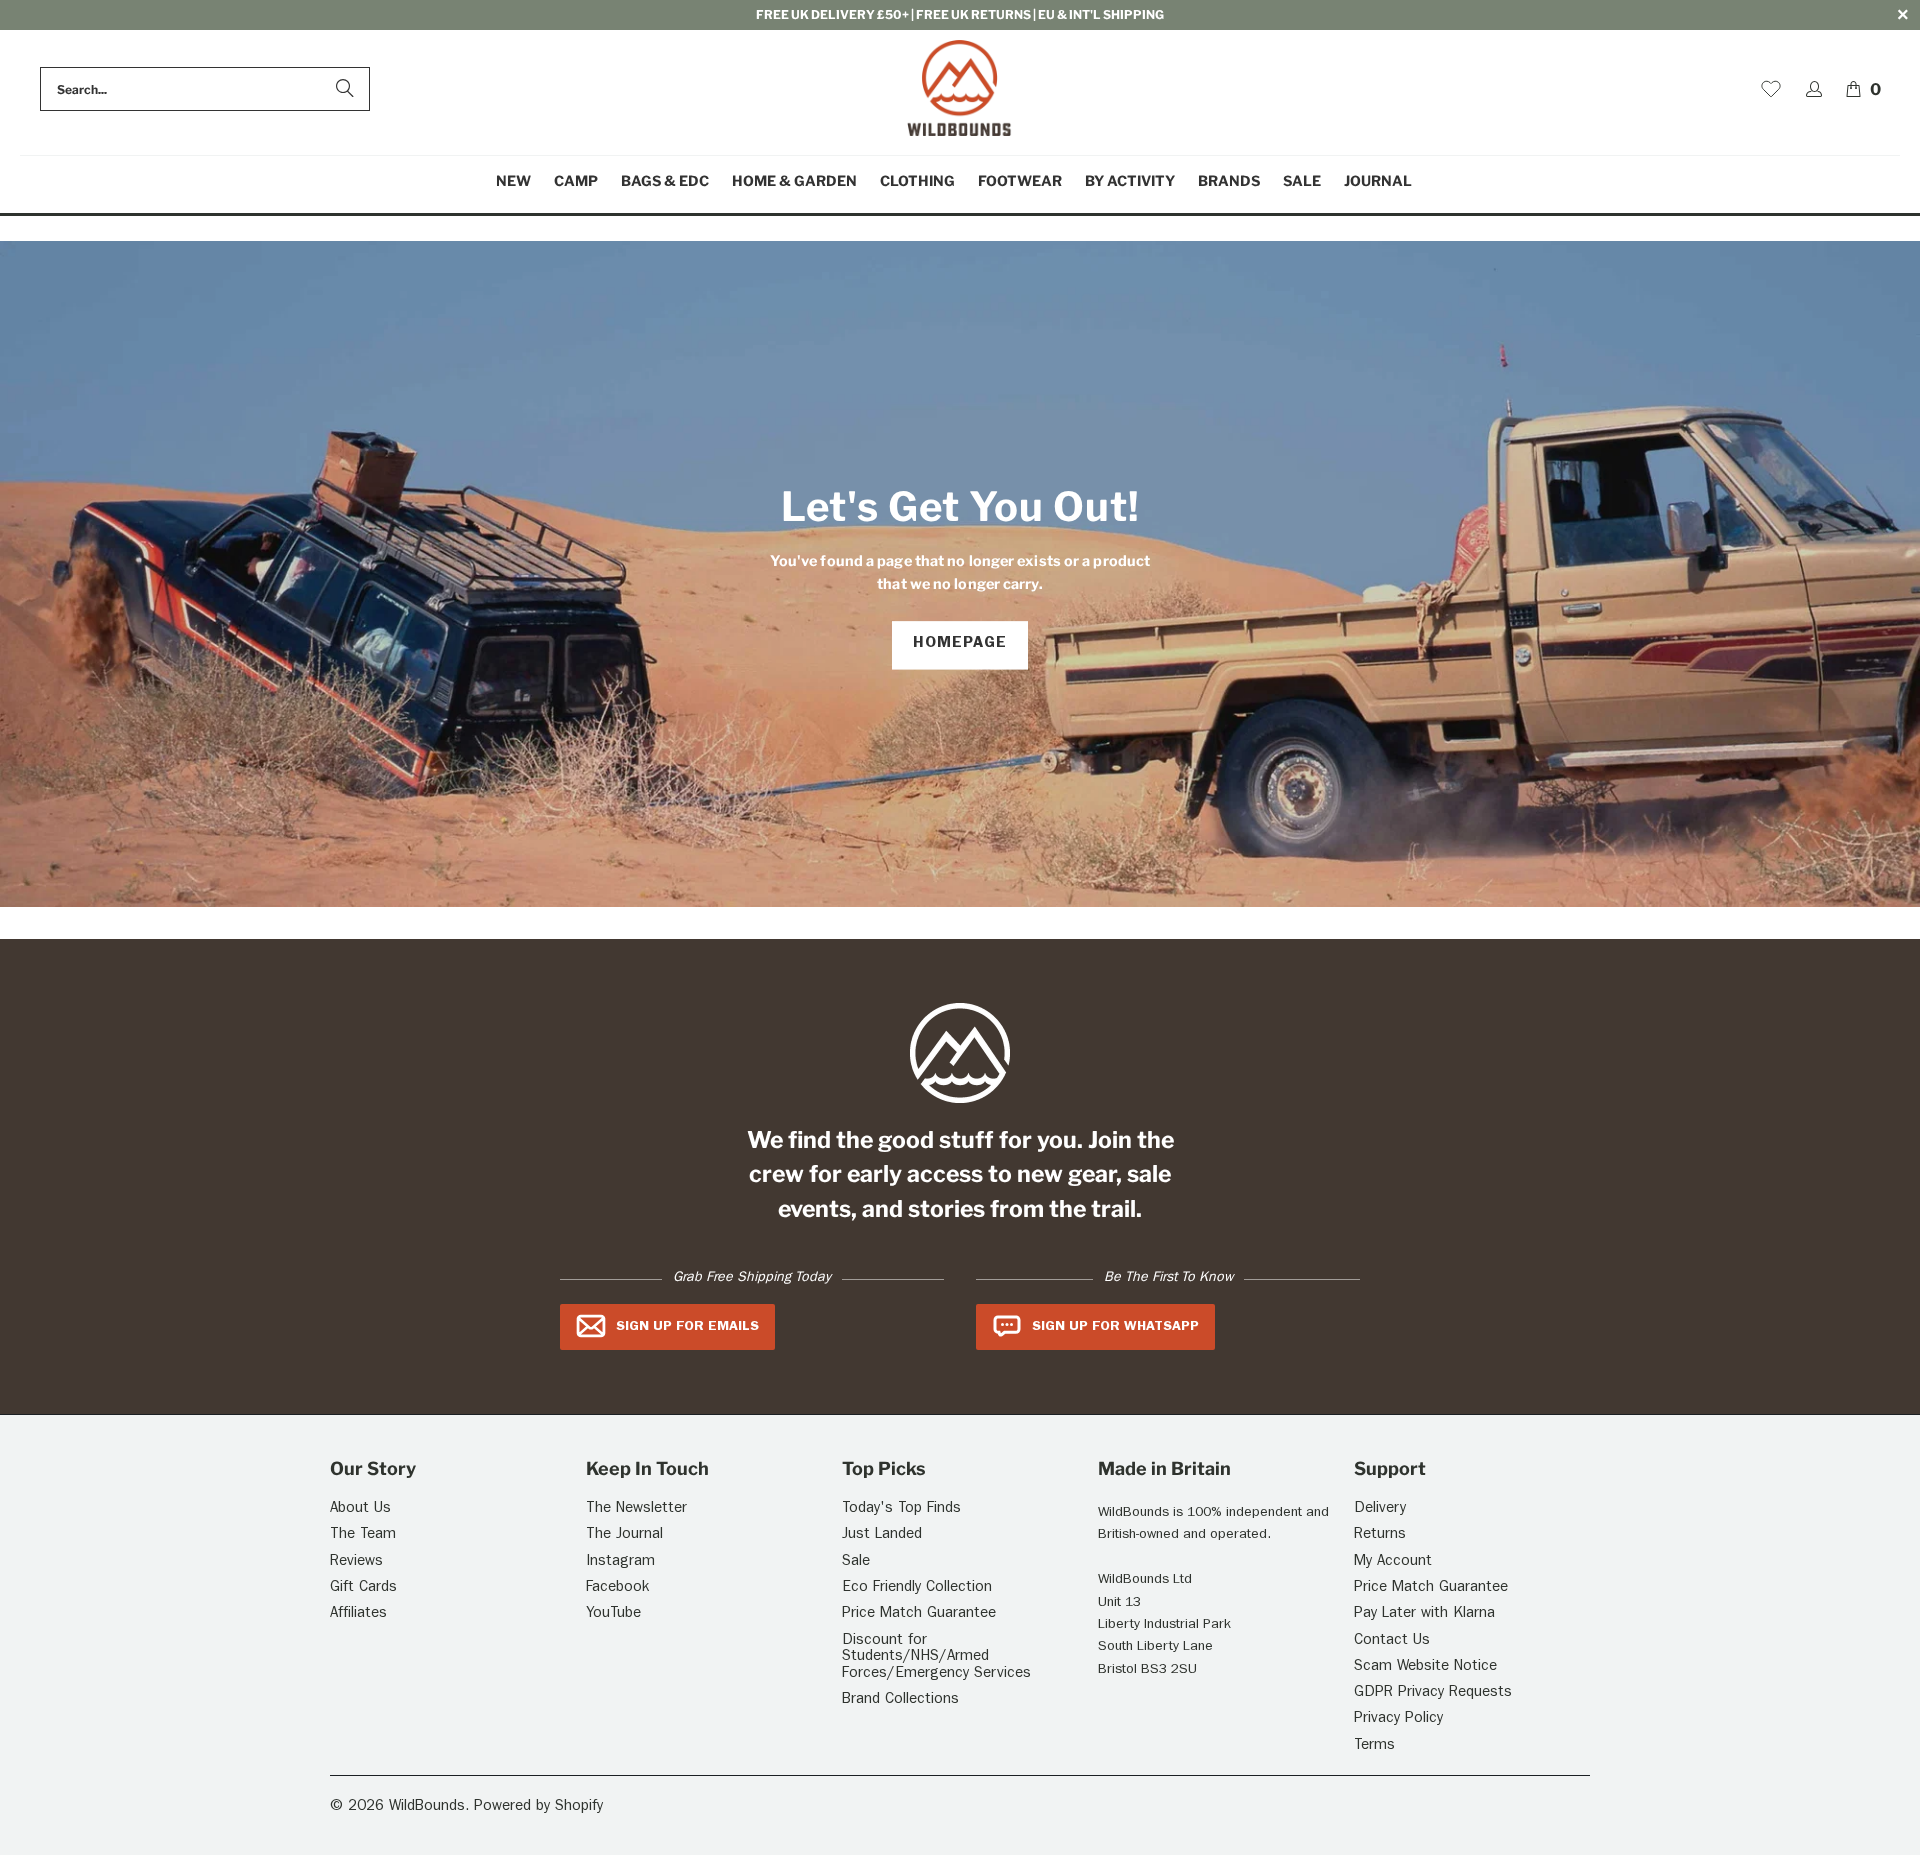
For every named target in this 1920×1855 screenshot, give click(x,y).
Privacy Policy (1398, 1719)
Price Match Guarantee (919, 1614)
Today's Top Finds (901, 1509)
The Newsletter (636, 1509)
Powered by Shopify (538, 1807)
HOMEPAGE (960, 645)
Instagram (620, 1562)
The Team (363, 1535)
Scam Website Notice (1425, 1667)
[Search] (345, 89)
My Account (1393, 1562)
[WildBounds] (959, 89)
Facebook (617, 1588)
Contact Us (1392, 1641)
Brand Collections (900, 1700)
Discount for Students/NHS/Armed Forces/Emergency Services (936, 1658)
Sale (856, 1562)
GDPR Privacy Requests (1433, 1693)
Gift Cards (363, 1588)
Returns (1380, 1535)
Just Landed (882, 1535)
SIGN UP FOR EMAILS (687, 1327)
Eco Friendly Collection (917, 1588)
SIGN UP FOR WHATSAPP (1115, 1327)
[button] (576, 181)
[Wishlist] (1771, 89)
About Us (360, 1509)
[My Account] (1814, 89)
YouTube (613, 1614)
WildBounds (427, 1807)
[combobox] (205, 89)
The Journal (624, 1535)
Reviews (356, 1562)
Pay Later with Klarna (1424, 1614)
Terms (1374, 1746)
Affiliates (358, 1614)
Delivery (1380, 1509)
